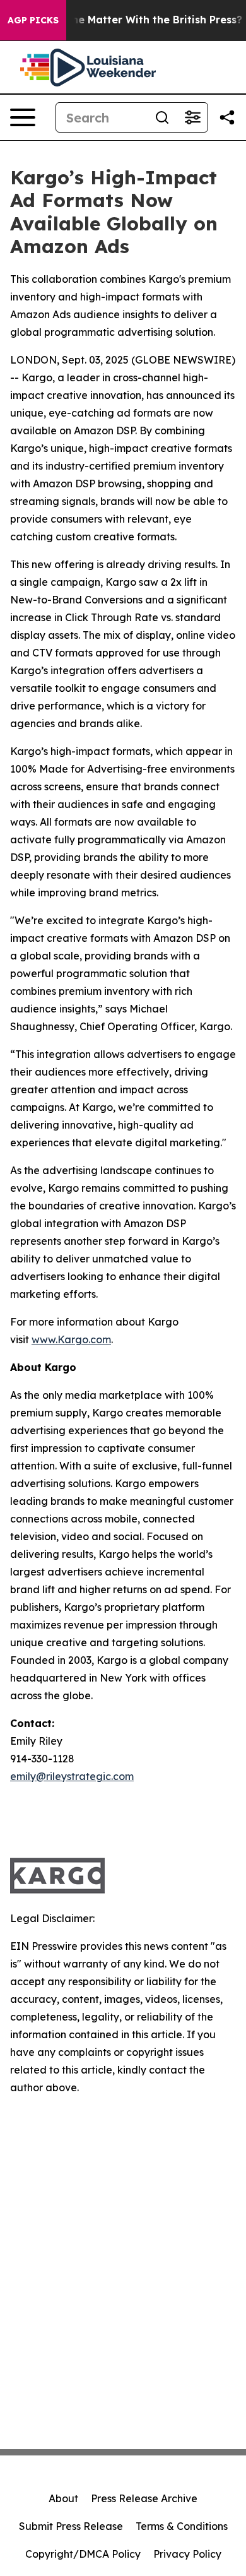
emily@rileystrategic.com (72, 1776)
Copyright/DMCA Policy (83, 2554)
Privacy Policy (187, 2554)
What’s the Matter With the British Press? (135, 20)
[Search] (162, 117)
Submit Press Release (71, 2526)
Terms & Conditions (182, 2526)
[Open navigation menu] (23, 117)
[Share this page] (227, 117)
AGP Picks (33, 20)
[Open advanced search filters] (192, 117)
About (63, 2498)
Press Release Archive (144, 2498)
